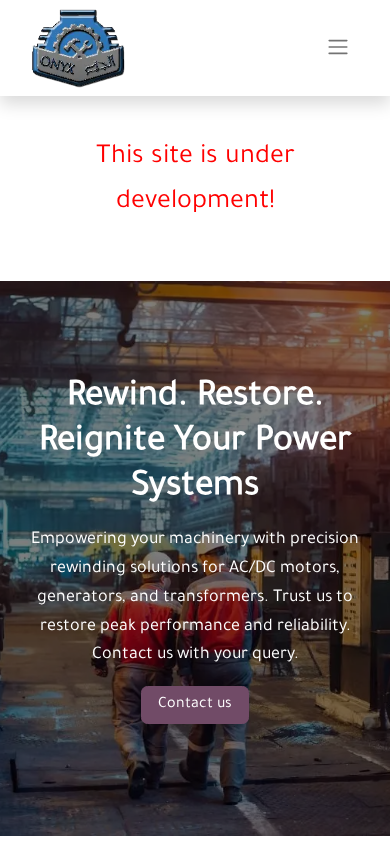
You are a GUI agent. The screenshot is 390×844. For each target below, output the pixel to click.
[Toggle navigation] (338, 48)
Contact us (195, 705)
